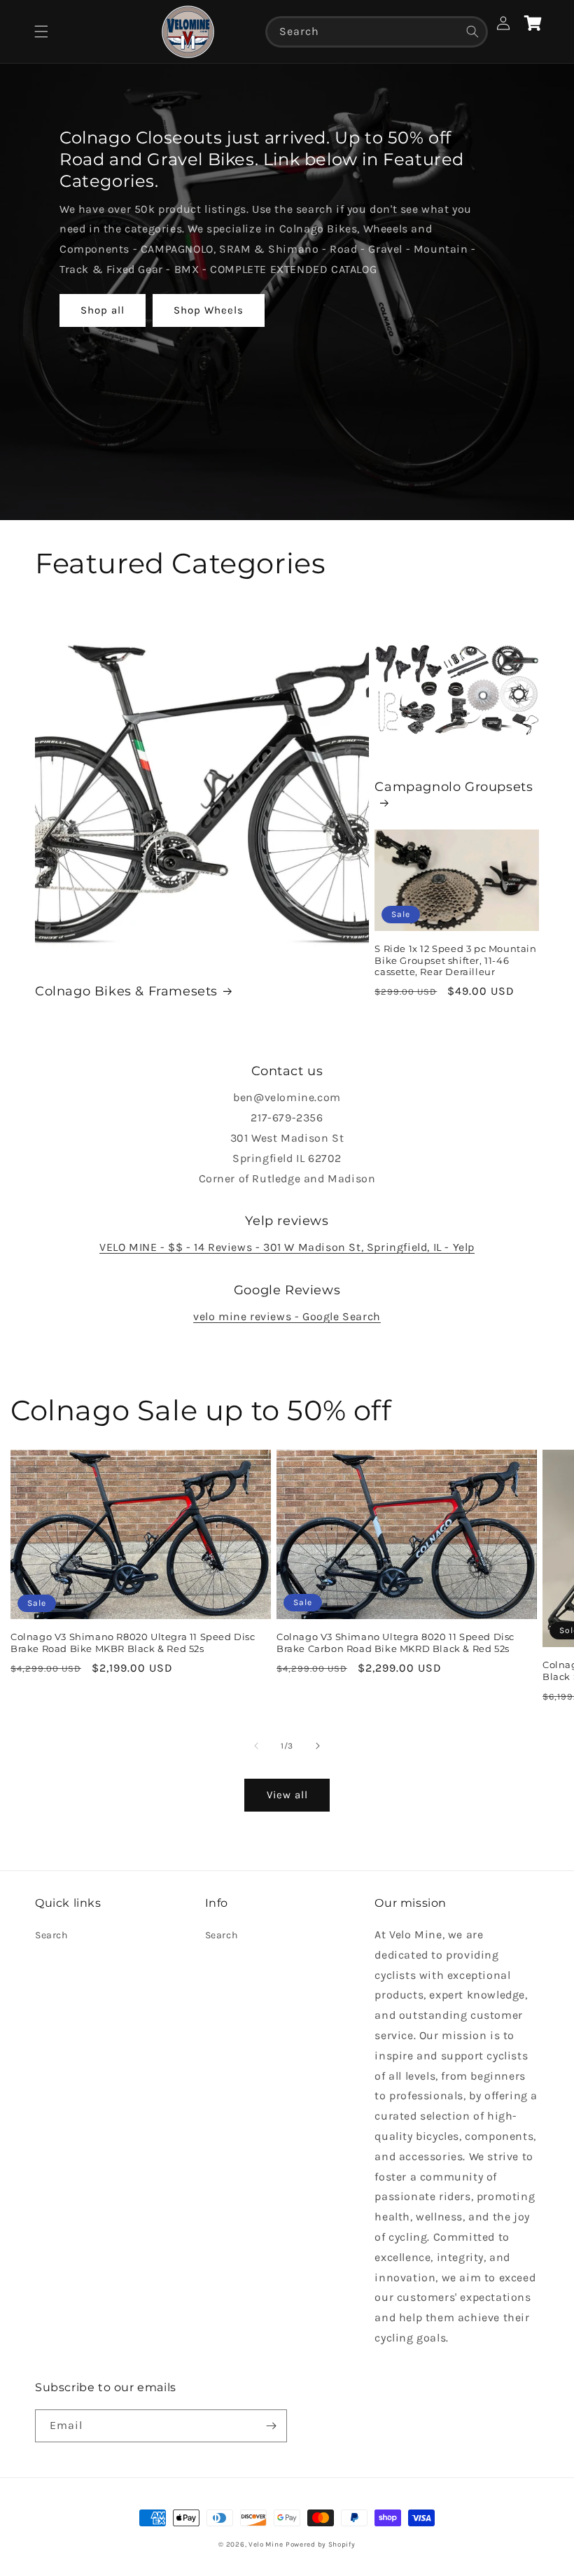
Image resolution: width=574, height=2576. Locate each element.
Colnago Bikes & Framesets (126, 991)
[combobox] (377, 32)
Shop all (103, 310)
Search (51, 1935)
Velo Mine (266, 2544)
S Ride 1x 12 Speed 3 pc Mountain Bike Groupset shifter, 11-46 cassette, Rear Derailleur (455, 960)
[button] (41, 31)
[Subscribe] (271, 2426)
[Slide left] (256, 1746)
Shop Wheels (209, 310)
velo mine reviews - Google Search (287, 1316)
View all (287, 1795)
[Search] (472, 31)
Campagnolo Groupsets (454, 787)
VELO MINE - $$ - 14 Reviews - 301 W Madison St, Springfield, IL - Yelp (287, 1247)
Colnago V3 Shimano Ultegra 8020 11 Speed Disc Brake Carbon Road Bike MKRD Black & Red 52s (395, 1643)
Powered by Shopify (321, 2544)
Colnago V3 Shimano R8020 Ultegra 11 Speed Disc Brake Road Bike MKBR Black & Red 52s (133, 1643)
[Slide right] (318, 1746)
